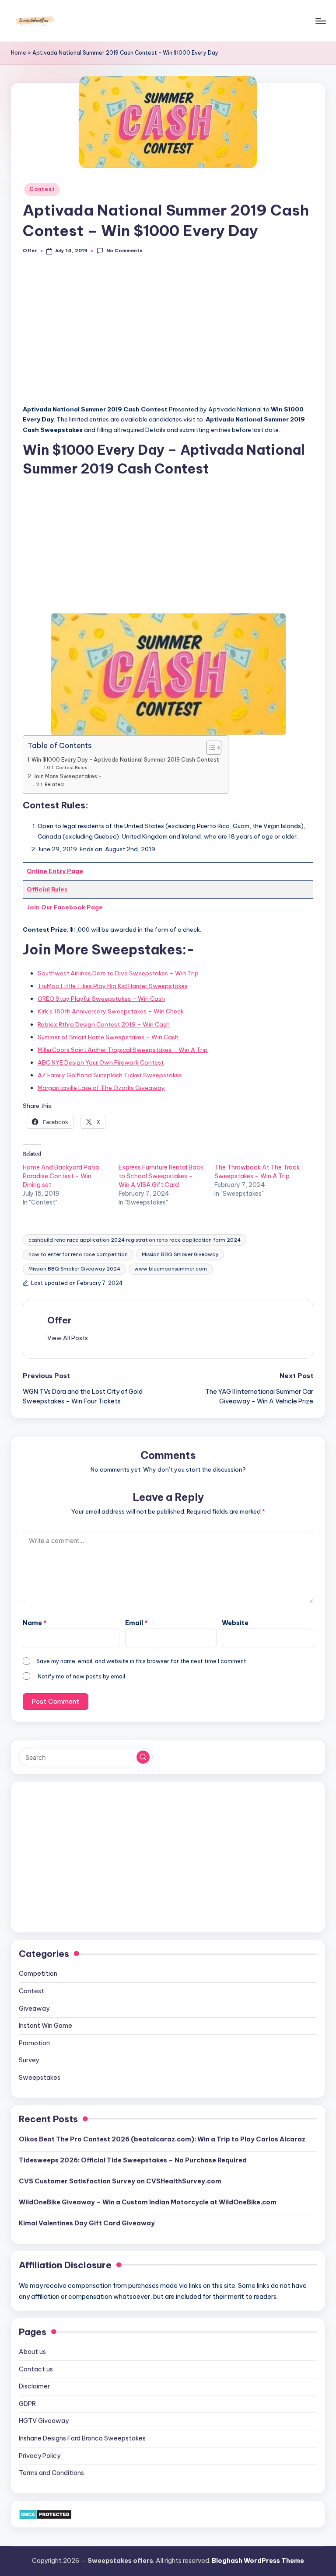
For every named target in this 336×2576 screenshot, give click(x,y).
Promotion (34, 2043)
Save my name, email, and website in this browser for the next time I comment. (142, 1661)
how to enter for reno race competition (78, 1254)
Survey (29, 2060)
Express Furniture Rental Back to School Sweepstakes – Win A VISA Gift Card (161, 1176)
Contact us (36, 2369)
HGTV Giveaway (44, 2421)
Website (235, 1623)
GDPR (27, 2404)
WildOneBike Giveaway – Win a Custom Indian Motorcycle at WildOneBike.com (148, 2202)
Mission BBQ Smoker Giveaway (180, 1254)
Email (136, 1623)
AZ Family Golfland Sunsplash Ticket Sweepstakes (110, 1075)
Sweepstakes (40, 2078)
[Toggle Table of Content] (209, 748)
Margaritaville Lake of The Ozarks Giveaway (101, 1088)
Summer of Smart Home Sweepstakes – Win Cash (108, 1037)
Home (19, 53)
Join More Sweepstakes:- (67, 776)
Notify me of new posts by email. (82, 1676)
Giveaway (34, 2009)
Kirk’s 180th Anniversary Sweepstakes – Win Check (111, 1011)
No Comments (124, 251)
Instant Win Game (45, 2026)
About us (32, 2352)
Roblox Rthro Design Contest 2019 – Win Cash (104, 1024)
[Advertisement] (168, 334)
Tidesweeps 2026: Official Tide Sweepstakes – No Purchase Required (133, 2160)
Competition (38, 1974)
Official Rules (47, 889)
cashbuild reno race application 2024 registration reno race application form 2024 (135, 1240)
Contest (42, 189)
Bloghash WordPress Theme (258, 2561)
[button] (68, 1338)
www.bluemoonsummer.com (171, 1269)
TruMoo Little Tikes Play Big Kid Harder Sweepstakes (113, 986)
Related (54, 784)
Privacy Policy (40, 2456)
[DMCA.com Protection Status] (45, 2514)
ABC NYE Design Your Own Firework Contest (101, 1062)
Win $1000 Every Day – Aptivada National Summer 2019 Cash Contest (125, 760)
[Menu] (320, 21)
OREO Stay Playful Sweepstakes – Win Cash (101, 999)
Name (35, 1623)
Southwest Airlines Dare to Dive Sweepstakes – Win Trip (118, 973)
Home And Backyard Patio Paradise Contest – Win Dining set (61, 1176)
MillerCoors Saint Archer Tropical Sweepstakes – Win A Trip (123, 1050)
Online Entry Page (55, 871)
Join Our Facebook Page (65, 907)
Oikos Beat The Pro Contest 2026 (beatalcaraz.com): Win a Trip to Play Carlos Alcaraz (162, 2139)
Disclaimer (34, 2386)
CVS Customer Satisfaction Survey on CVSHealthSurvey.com (120, 2181)
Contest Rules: (72, 768)
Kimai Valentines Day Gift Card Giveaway (87, 2223)
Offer (59, 1320)
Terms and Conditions (51, 2473)
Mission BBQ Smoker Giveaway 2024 (74, 1269)
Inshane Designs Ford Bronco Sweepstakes (82, 2438)
